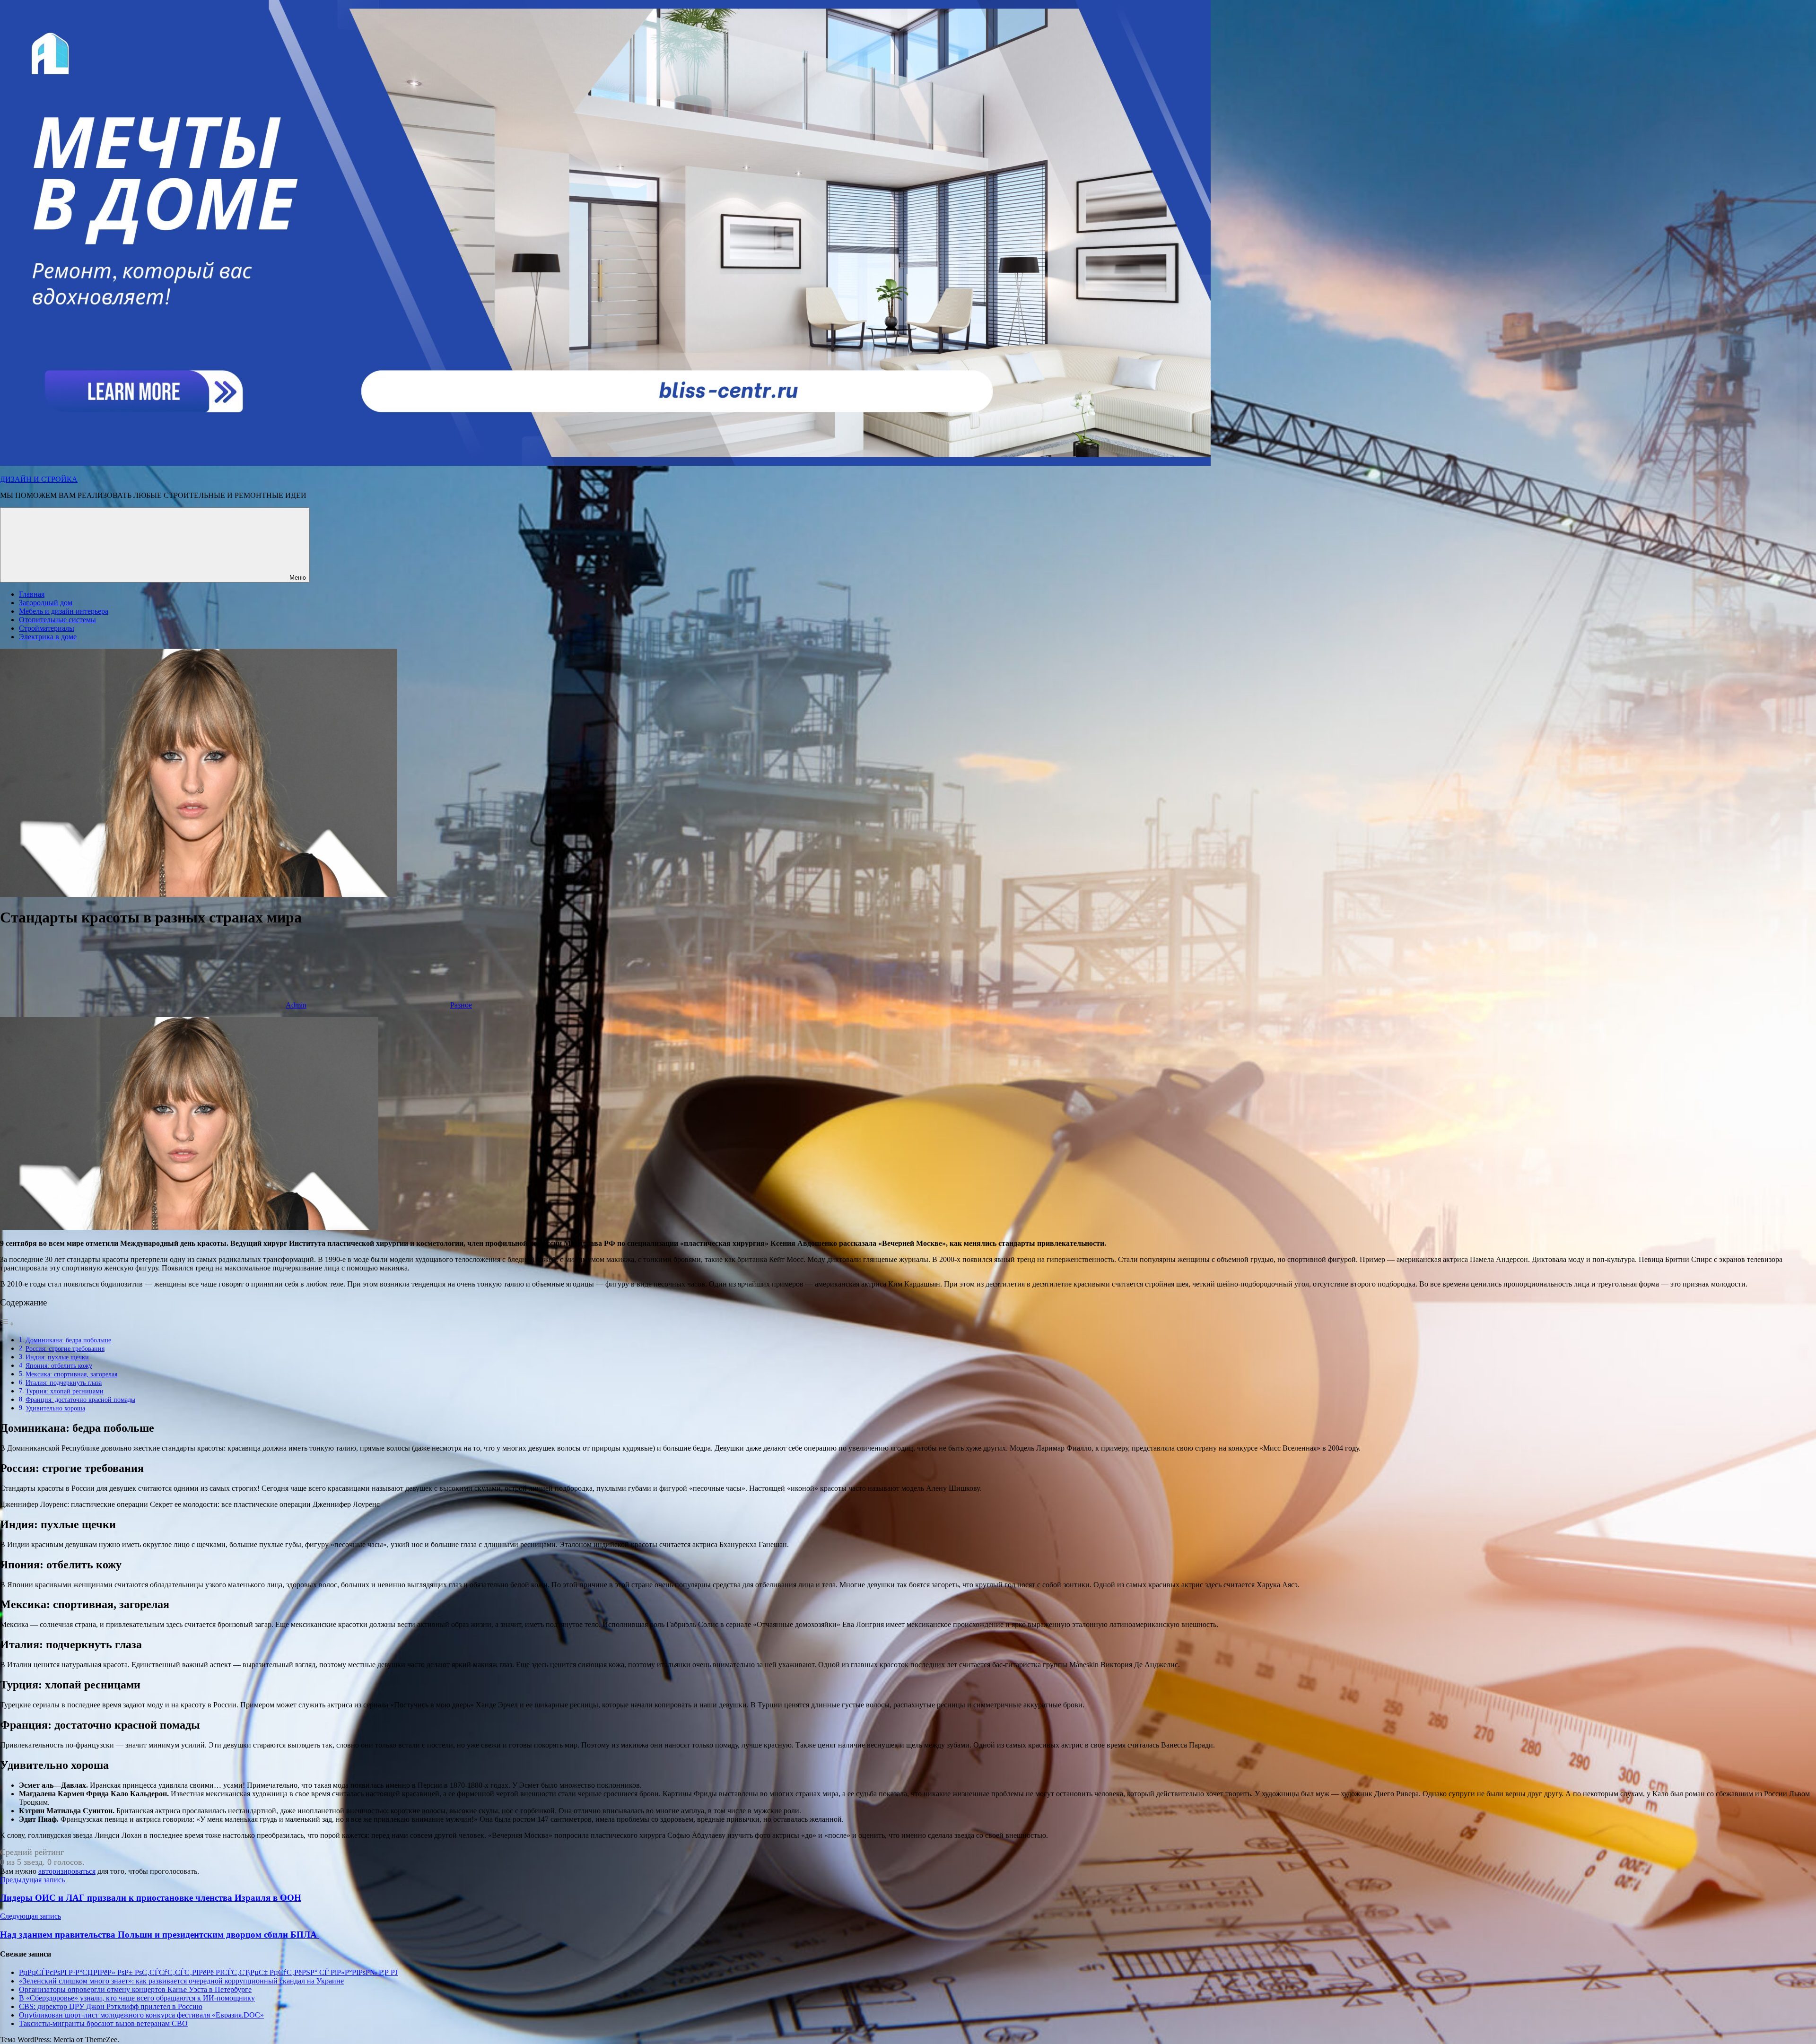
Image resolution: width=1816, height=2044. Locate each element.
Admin (296, 1005)
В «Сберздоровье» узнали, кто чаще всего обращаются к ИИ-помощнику (137, 1998)
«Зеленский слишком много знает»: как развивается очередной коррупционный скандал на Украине (181, 1981)
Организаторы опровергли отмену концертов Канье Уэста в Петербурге (135, 1989)
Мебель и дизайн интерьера (64, 611)
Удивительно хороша (55, 1408)
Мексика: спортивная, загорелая (71, 1374)
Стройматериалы (47, 628)
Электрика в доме (48, 637)
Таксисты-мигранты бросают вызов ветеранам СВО (103, 2023)
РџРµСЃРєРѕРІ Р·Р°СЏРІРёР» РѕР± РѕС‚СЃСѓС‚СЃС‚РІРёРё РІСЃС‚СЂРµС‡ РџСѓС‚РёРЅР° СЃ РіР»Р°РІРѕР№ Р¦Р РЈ (208, 1972)
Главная (32, 594)
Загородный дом (46, 603)
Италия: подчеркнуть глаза (64, 1383)
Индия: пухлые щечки (57, 1357)
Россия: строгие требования (65, 1348)
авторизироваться (67, 1871)
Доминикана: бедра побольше (68, 1340)
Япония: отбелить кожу (59, 1366)
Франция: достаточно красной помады (80, 1400)
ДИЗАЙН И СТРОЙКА (39, 479)
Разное (461, 1005)
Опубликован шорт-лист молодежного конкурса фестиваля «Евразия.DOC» (141, 2015)
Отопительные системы (57, 620)
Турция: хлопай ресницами (65, 1391)
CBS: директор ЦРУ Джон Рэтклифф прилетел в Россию (111, 2006)
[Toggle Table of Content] (7, 1324)
